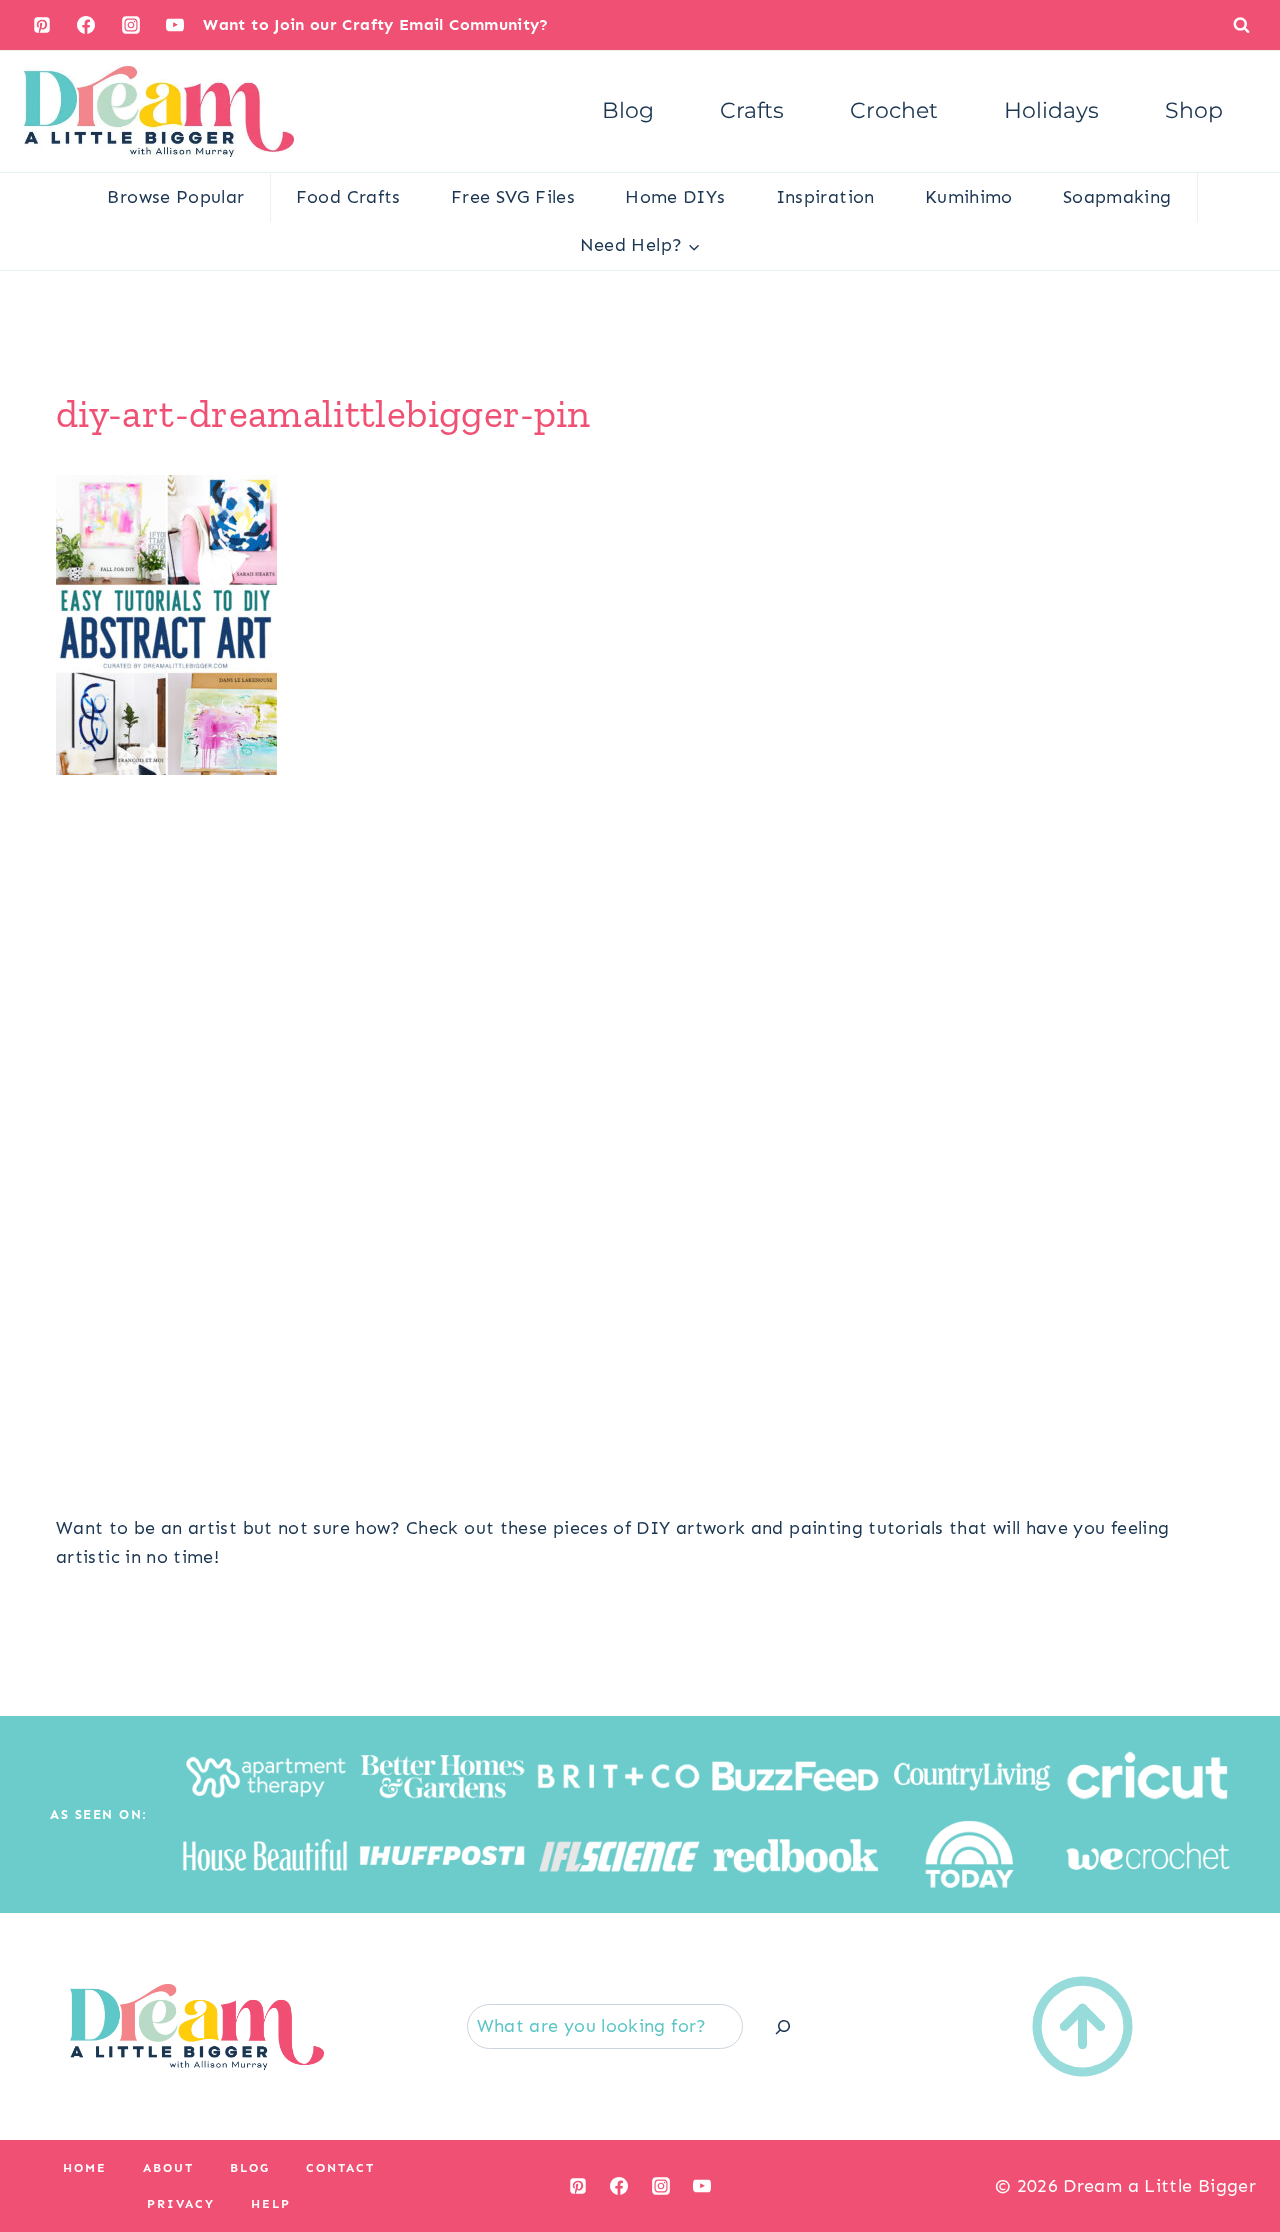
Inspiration (825, 197)
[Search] (783, 2026)
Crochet (894, 110)
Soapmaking (1117, 197)
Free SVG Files (513, 197)
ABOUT (168, 2168)
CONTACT (340, 2168)
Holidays (1051, 110)
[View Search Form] (1241, 24)
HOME (85, 2168)
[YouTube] (175, 25)
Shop (1194, 110)
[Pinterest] (42, 25)
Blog (628, 110)
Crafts (752, 110)
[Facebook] (86, 25)
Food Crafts (348, 197)
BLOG (250, 2168)
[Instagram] (131, 25)
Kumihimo (969, 197)
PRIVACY (181, 2204)
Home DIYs (675, 197)
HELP (271, 2204)
